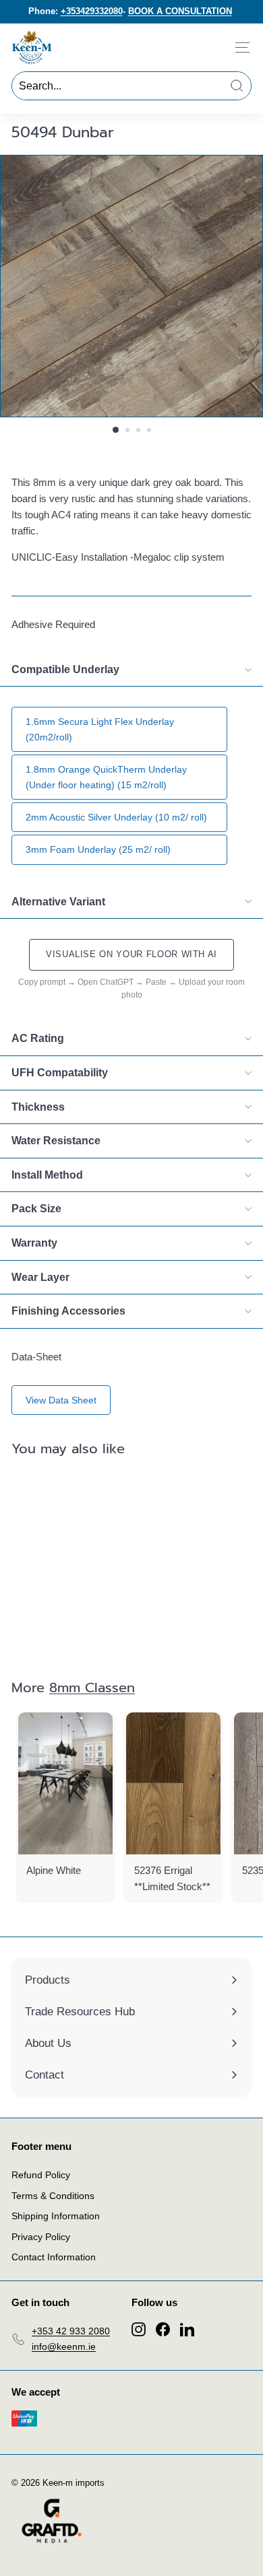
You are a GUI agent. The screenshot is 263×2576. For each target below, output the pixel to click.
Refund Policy (41, 2175)
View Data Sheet (61, 1400)
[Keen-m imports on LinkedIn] (187, 2329)
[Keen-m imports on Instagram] (139, 2329)
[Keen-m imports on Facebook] (163, 2329)
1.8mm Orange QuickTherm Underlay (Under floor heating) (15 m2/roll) (106, 777)
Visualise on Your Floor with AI (131, 954)
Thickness (38, 1107)
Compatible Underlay (65, 669)
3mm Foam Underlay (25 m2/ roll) (98, 849)
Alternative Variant (58, 902)
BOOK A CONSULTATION (180, 11)
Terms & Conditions (53, 2196)
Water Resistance (56, 1141)
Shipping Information (56, 2216)
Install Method (47, 1175)
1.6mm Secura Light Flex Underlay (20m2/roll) (100, 729)
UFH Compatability (60, 1073)
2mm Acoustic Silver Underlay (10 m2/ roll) (116, 817)
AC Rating (38, 1038)
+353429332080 (92, 11)
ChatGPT (117, 982)
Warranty (34, 1243)
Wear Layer (40, 1277)
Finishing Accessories (68, 1311)
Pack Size (36, 1209)
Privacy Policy (41, 2237)
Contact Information (54, 2257)
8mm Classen (92, 1687)
